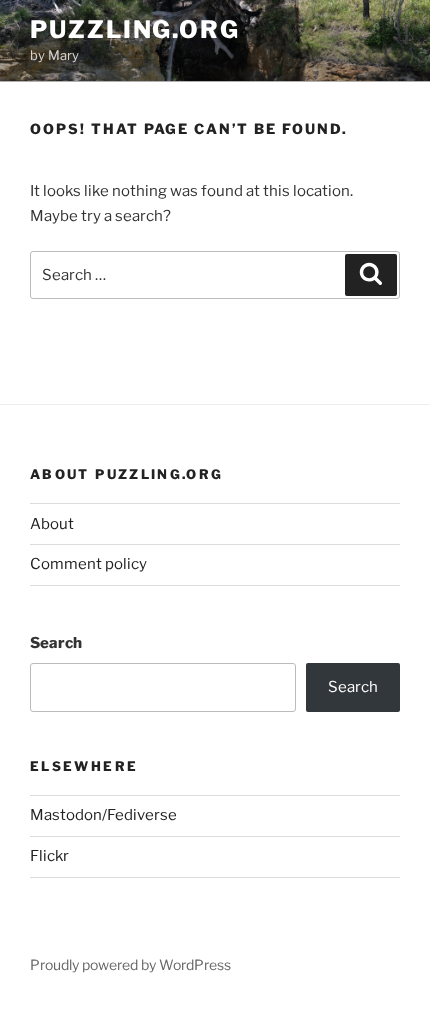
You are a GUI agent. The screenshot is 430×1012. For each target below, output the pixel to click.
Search (56, 643)
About (52, 524)
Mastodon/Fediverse (103, 815)
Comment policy (88, 564)
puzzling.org (135, 29)
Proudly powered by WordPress (130, 964)
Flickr (49, 856)
